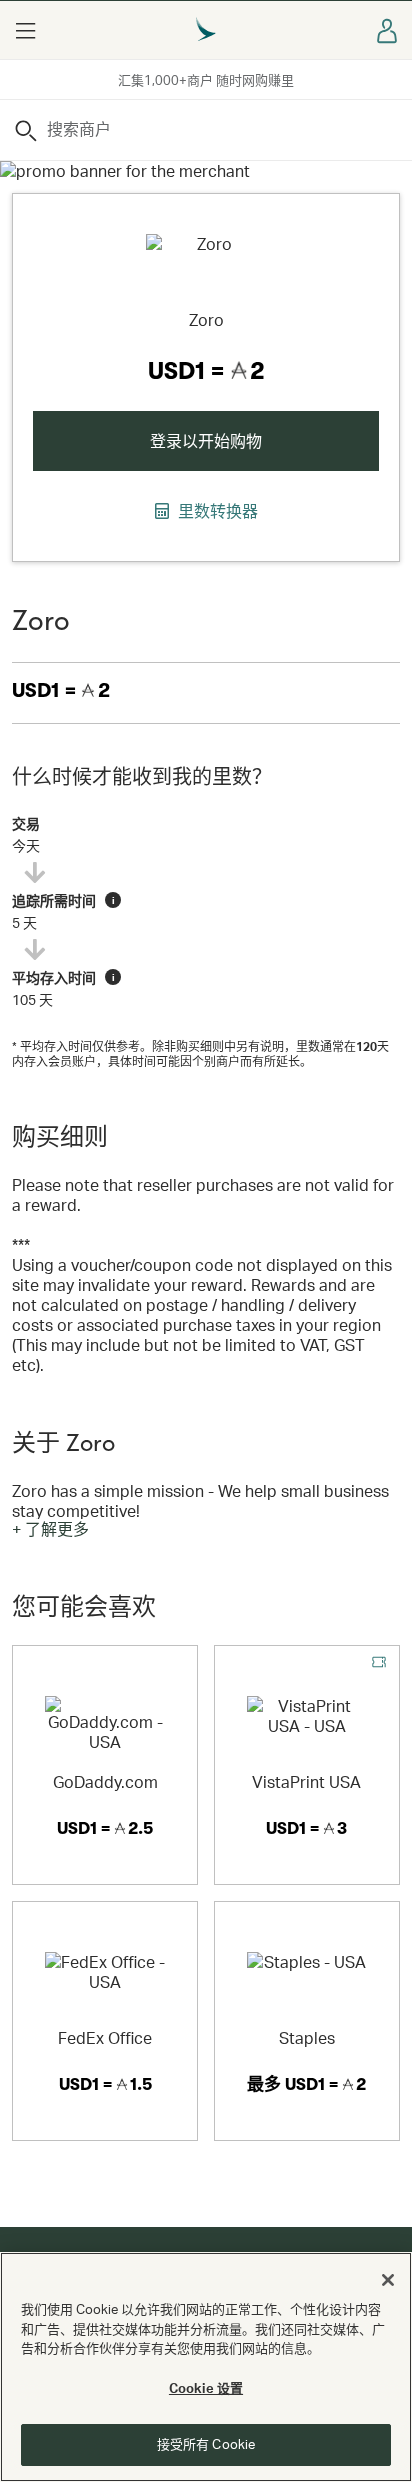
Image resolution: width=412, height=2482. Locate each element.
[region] (206, 2367)
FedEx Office (105, 2037)
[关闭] (388, 2280)
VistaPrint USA (306, 1781)
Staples (307, 2037)
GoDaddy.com (105, 1781)
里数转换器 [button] (216, 511)
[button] (25, 30)
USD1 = (61, 690)
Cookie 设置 (206, 2388)
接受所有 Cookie (206, 2444)
